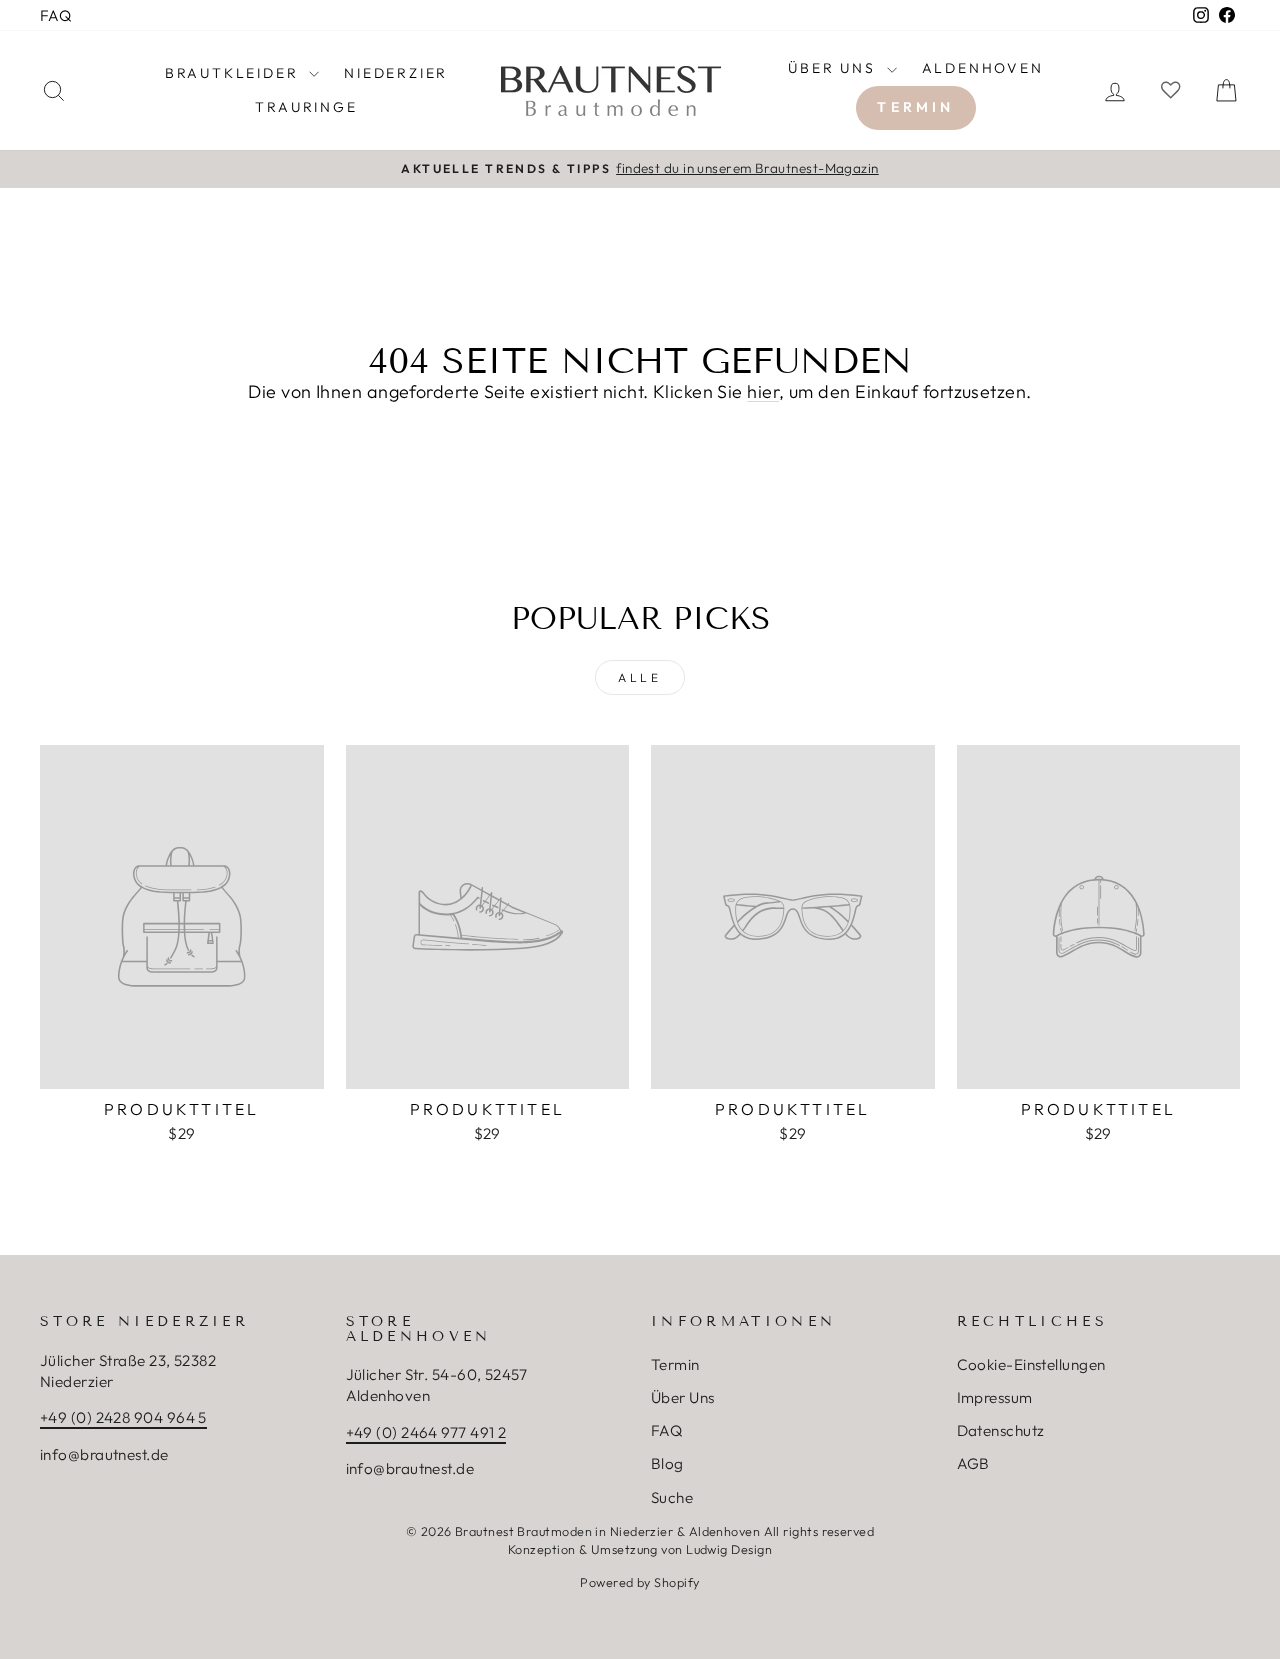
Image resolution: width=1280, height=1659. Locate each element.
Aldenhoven (983, 68)
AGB (973, 1463)
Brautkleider (234, 73)
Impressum (995, 1397)
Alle (639, 677)
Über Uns (683, 1397)
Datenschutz (1001, 1430)
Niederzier (396, 73)
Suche (672, 1497)
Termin (915, 107)
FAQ (55, 15)
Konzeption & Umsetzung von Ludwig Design (640, 1549)
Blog (667, 1463)
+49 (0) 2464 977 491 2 (426, 1432)
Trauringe (306, 107)
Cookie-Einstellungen (1031, 1364)
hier (763, 391)
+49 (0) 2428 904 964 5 (123, 1417)
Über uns (834, 68)
